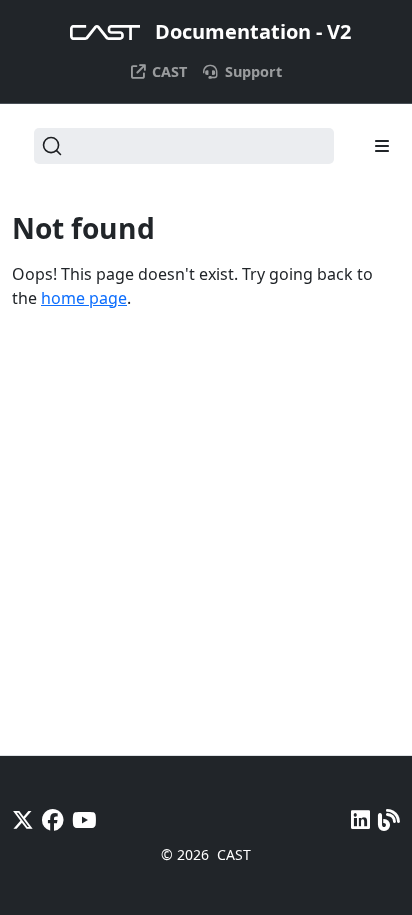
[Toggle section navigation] (382, 146)
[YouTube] (84, 819)
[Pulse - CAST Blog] (389, 819)
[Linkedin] (360, 819)
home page (84, 298)
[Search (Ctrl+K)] (184, 146)
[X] (23, 819)
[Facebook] (53, 819)
